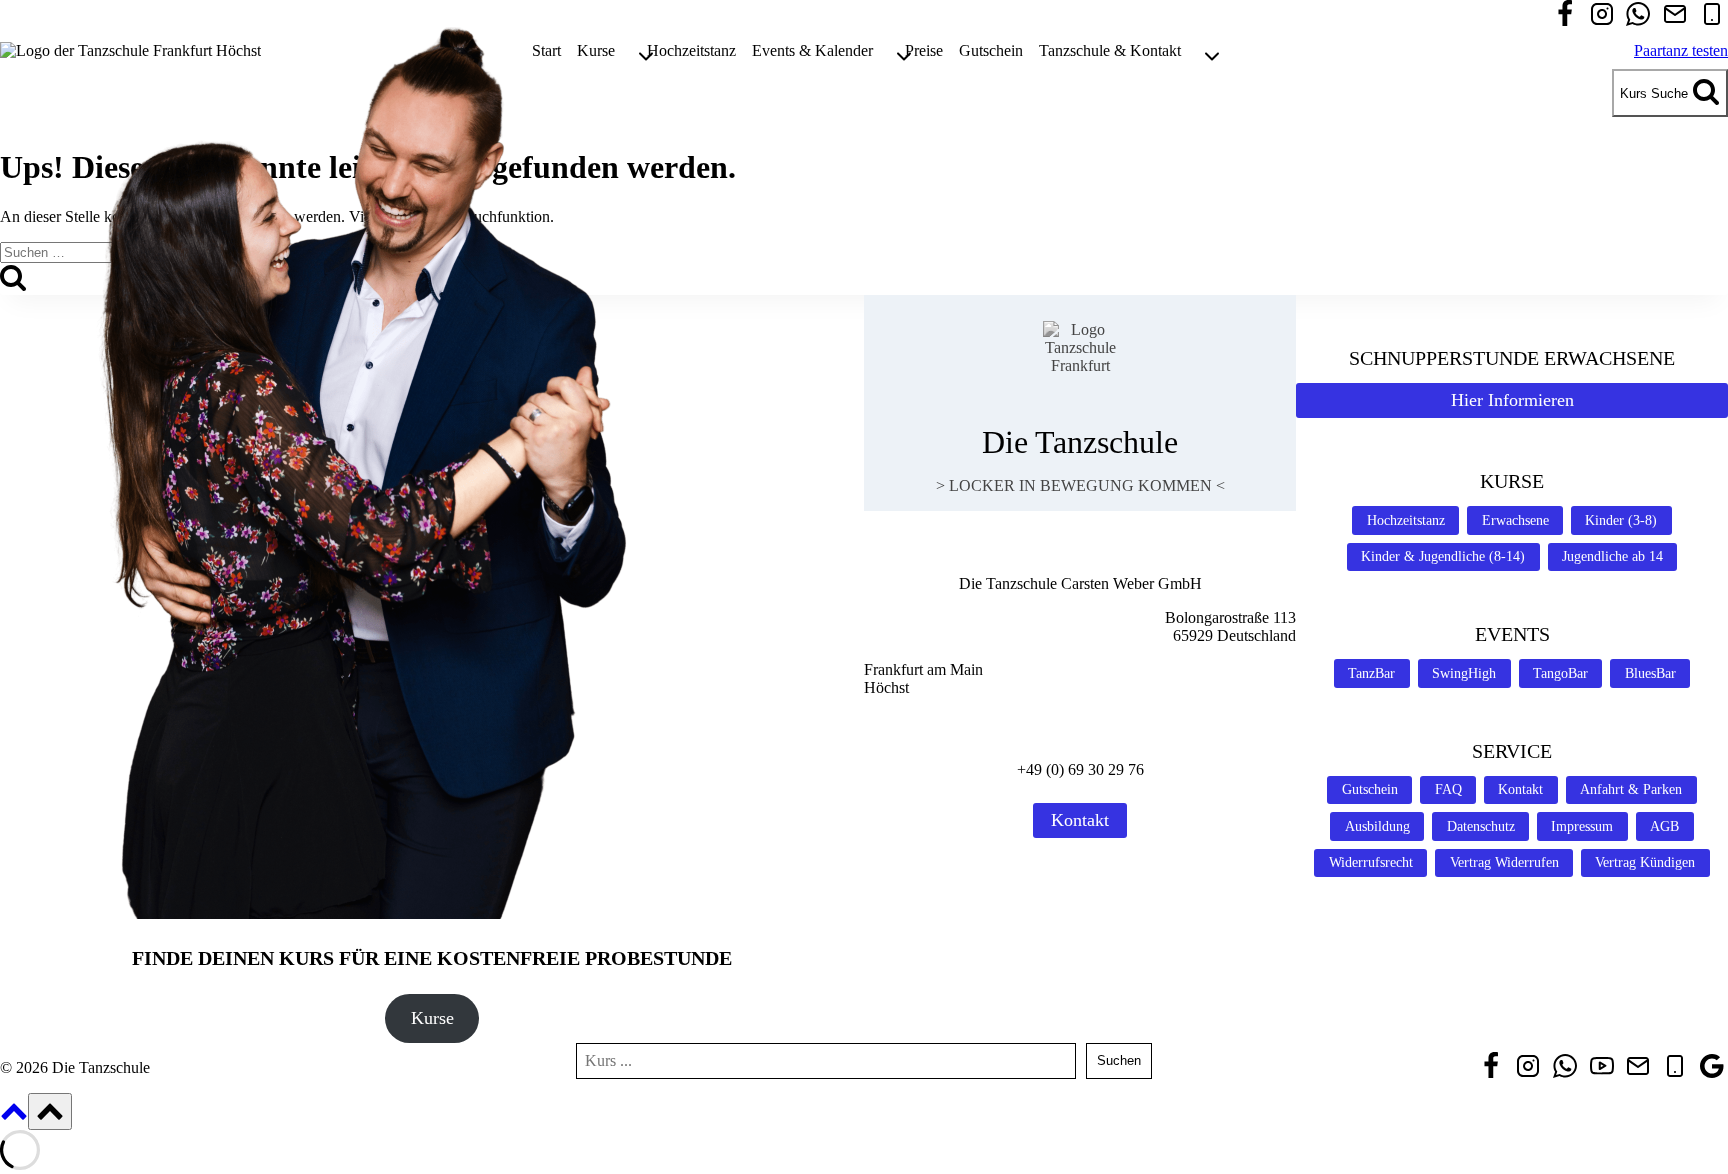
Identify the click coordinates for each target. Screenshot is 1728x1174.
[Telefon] (1712, 16)
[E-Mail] (1675, 16)
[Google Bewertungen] (1712, 1068)
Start (546, 50)
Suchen (1119, 1060)
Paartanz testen (1681, 50)
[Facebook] (1565, 16)
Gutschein (991, 50)
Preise (924, 50)
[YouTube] (1602, 1068)
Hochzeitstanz (691, 50)
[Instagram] (1602, 16)
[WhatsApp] (1638, 16)
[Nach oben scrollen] (14, 1118)
